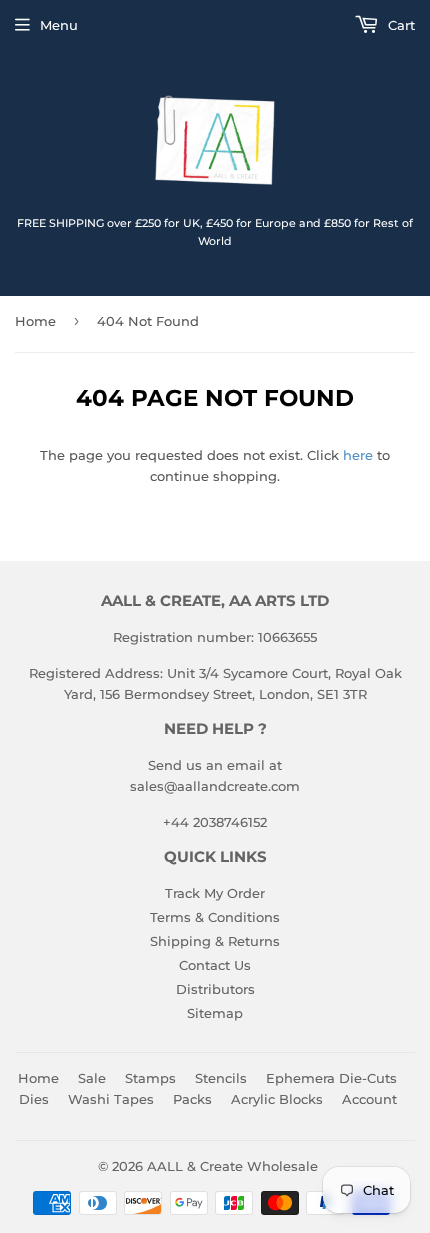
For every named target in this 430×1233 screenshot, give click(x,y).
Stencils (221, 1078)
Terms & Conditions (215, 917)
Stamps (150, 1078)
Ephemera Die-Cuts (331, 1078)
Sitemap (215, 1013)
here (358, 455)
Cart (399, 25)
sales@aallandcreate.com (215, 786)
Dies (34, 1099)
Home (35, 321)
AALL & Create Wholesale (232, 1166)
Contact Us (215, 965)
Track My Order (215, 893)
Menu (59, 25)
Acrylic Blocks (277, 1099)
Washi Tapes (111, 1099)
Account (369, 1099)
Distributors (215, 989)
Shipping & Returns (215, 941)
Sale (92, 1078)
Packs (192, 1099)
